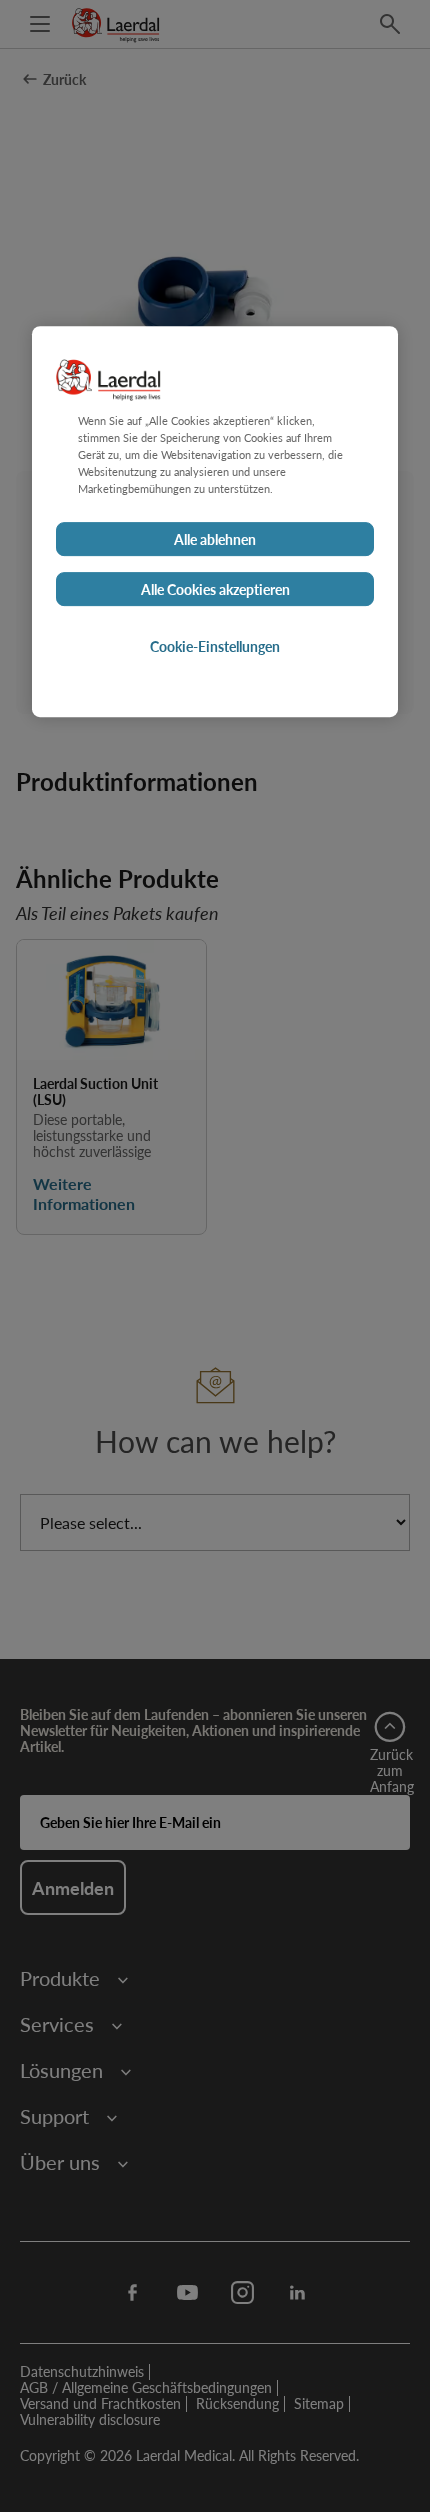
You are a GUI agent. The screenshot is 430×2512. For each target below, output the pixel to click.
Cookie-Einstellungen (215, 646)
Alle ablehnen (215, 539)
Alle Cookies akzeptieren (215, 589)
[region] (215, 521)
